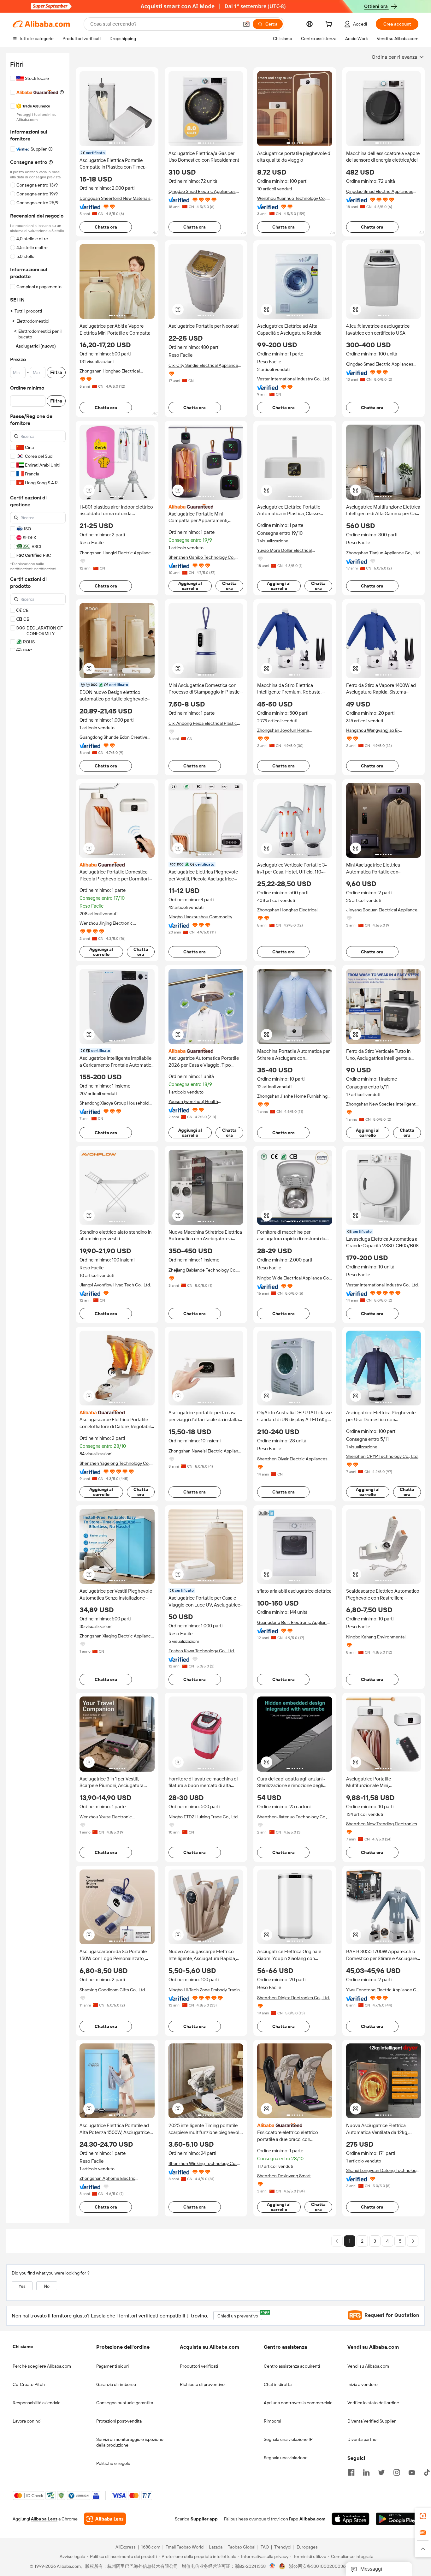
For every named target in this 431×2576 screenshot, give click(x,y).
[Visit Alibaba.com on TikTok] (427, 2472)
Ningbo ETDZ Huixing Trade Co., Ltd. (204, 1817)
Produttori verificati (199, 2366)
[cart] (330, 25)
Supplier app (204, 2519)
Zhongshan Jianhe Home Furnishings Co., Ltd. (293, 1096)
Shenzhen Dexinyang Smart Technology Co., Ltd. (284, 2176)
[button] (246, 24)
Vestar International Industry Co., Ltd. (293, 379)
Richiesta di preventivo (202, 2384)
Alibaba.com (312, 2519)
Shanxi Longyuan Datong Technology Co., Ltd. (382, 2171)
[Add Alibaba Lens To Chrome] (105, 2519)
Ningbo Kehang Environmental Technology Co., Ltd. (376, 1637)
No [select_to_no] (47, 2286)
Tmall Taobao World (185, 2547)
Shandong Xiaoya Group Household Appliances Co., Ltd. (114, 1103)
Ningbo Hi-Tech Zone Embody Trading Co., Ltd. (205, 1990)
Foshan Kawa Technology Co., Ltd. (202, 1651)
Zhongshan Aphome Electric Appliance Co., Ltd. (107, 2178)
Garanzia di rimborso (116, 2384)
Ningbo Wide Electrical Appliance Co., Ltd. (294, 1278)
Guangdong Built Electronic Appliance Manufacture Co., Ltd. (294, 1622)
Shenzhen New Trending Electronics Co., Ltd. (382, 1824)
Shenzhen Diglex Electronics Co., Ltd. (293, 1998)
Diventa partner (363, 2439)
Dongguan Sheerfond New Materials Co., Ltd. (115, 198)
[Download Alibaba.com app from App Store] (351, 2519)
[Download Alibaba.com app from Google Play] (397, 2519)
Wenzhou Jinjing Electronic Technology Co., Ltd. (106, 923)
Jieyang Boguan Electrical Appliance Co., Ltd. (382, 910)
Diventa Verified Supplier (372, 2421)
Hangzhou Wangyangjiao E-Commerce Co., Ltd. (373, 730)
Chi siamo (23, 2346)
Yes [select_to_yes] (22, 2286)
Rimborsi (272, 2421)
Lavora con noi (27, 2421)
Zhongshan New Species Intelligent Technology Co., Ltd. (381, 1104)
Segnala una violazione (286, 2458)
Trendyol (283, 2547)
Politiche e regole (113, 2463)
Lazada (216, 2547)
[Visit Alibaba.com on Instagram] (397, 2472)
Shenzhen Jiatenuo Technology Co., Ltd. (292, 1817)
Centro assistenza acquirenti (292, 2366)
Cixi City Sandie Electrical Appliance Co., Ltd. (203, 365)
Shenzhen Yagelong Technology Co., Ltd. (115, 1463)
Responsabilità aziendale (37, 2403)
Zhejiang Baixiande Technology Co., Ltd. (203, 1270)
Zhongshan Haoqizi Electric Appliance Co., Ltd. (116, 553)
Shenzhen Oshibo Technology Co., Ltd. (202, 557)
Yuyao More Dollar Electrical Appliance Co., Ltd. (284, 550)
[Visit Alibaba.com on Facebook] (351, 2472)
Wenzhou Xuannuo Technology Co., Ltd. (292, 198)
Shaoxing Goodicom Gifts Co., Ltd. (113, 1990)
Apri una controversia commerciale (298, 2403)
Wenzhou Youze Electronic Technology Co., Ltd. (106, 1817)
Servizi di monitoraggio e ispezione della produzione (130, 2442)
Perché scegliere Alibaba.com (42, 2366)
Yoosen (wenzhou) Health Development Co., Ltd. (193, 1102)
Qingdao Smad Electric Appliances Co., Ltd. (202, 191)
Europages (307, 2547)
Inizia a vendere (363, 2384)
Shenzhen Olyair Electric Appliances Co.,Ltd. (292, 1459)
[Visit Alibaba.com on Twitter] (381, 2472)
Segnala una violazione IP (288, 2439)
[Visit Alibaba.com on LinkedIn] (366, 2472)
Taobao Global (242, 2547)
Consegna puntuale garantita (125, 2403)
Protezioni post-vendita (119, 2421)
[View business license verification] (272, 2567)
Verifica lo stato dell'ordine (373, 2403)
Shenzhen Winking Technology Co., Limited (203, 2164)
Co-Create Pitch (29, 2384)
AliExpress (126, 2547)
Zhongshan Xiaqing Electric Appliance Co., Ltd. (116, 1636)
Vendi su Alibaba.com (368, 2366)
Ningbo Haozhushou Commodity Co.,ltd (200, 917)
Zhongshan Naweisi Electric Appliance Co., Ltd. (206, 1451)
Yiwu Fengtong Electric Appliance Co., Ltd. (383, 1990)
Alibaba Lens (44, 2519)
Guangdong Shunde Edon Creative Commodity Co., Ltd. (113, 737)
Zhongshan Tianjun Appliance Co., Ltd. (383, 553)
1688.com (151, 2547)
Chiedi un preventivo (240, 2315)
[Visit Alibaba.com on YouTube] (412, 2472)
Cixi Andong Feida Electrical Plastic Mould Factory (203, 723)
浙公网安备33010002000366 (319, 2567)
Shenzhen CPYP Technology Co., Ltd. (382, 1456)
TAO (265, 2547)
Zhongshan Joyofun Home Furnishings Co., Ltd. (283, 730)
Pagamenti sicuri (112, 2366)
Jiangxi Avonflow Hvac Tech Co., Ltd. (115, 1285)
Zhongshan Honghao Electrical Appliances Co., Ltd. (110, 371)
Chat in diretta (278, 2384)
